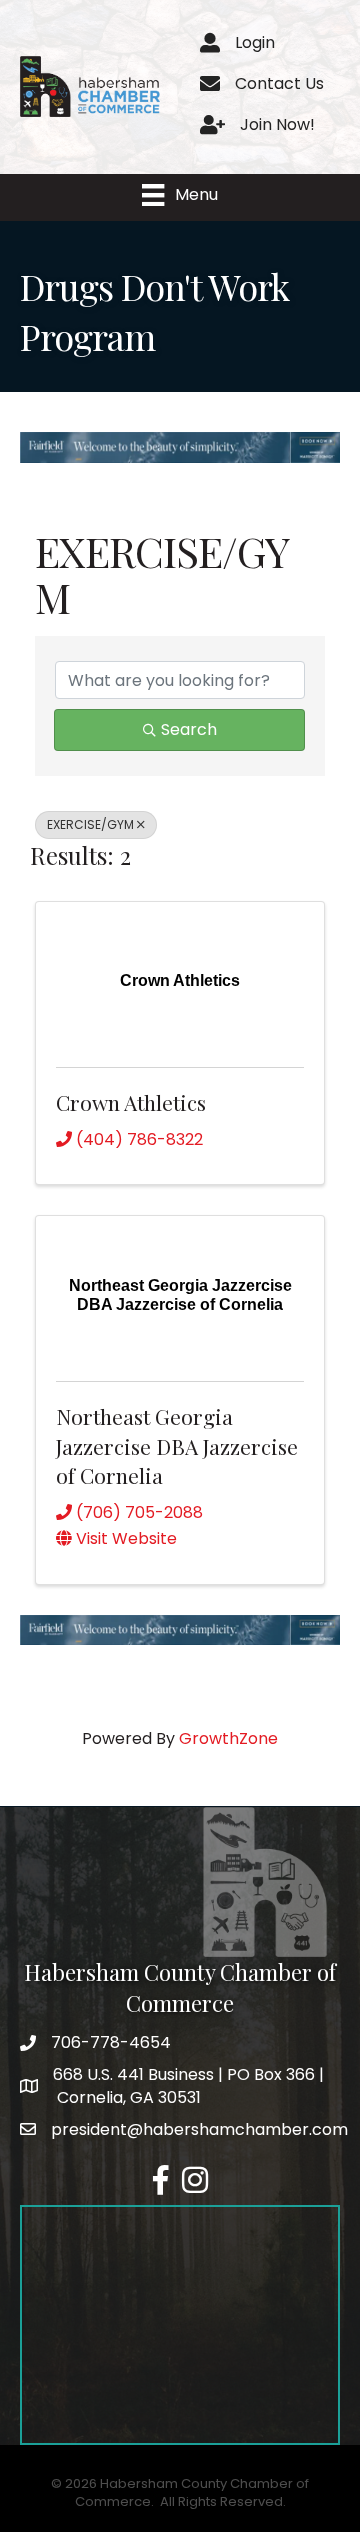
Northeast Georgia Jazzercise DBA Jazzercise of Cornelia (177, 1445)
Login (255, 42)
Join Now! (277, 124)
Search (189, 729)
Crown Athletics (131, 1102)
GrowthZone (228, 1738)
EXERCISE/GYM (90, 824)
